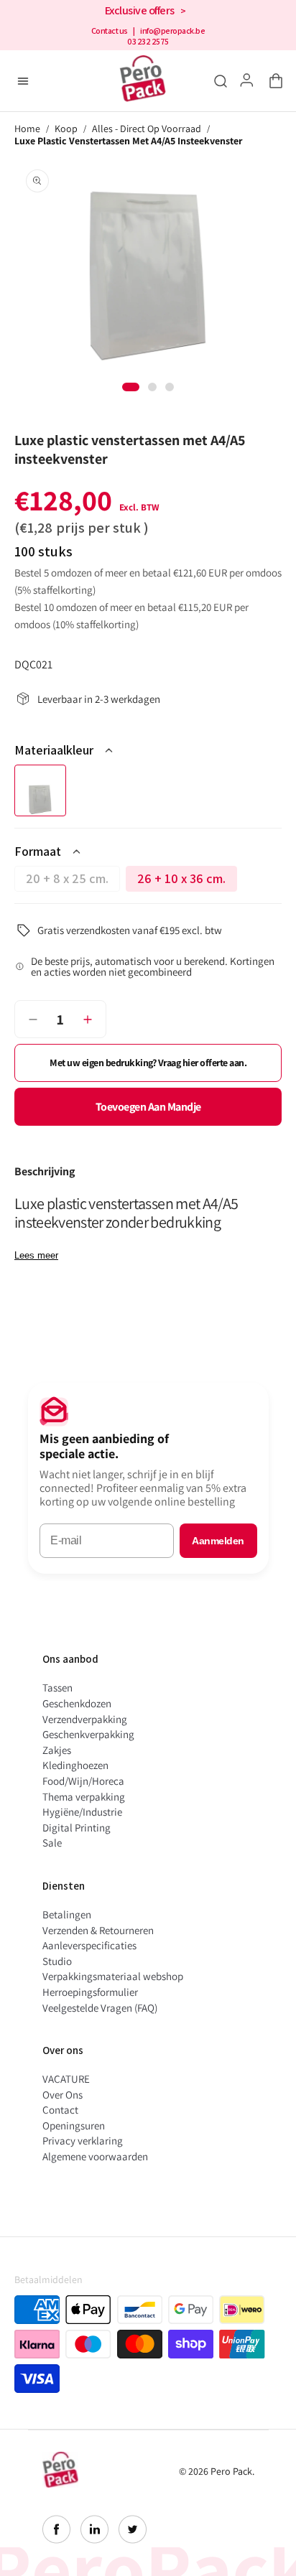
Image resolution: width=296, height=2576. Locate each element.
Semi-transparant (40, 790)
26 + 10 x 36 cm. (187, 881)
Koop (66, 129)
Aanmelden (218, 1541)
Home (27, 129)
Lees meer (36, 1255)
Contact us (110, 31)
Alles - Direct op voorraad (147, 129)
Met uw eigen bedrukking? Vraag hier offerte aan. (148, 1063)
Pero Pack (231, 2471)
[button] (273, 81)
